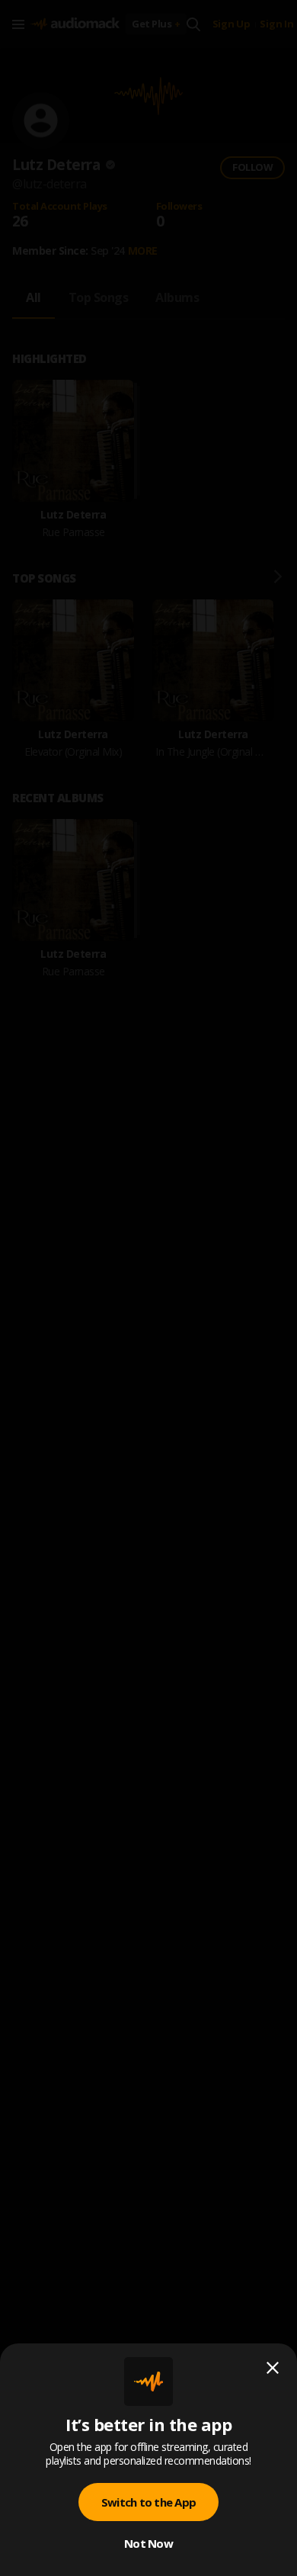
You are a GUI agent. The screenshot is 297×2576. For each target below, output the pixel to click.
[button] (148, 1288)
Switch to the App (148, 2502)
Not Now (148, 2543)
